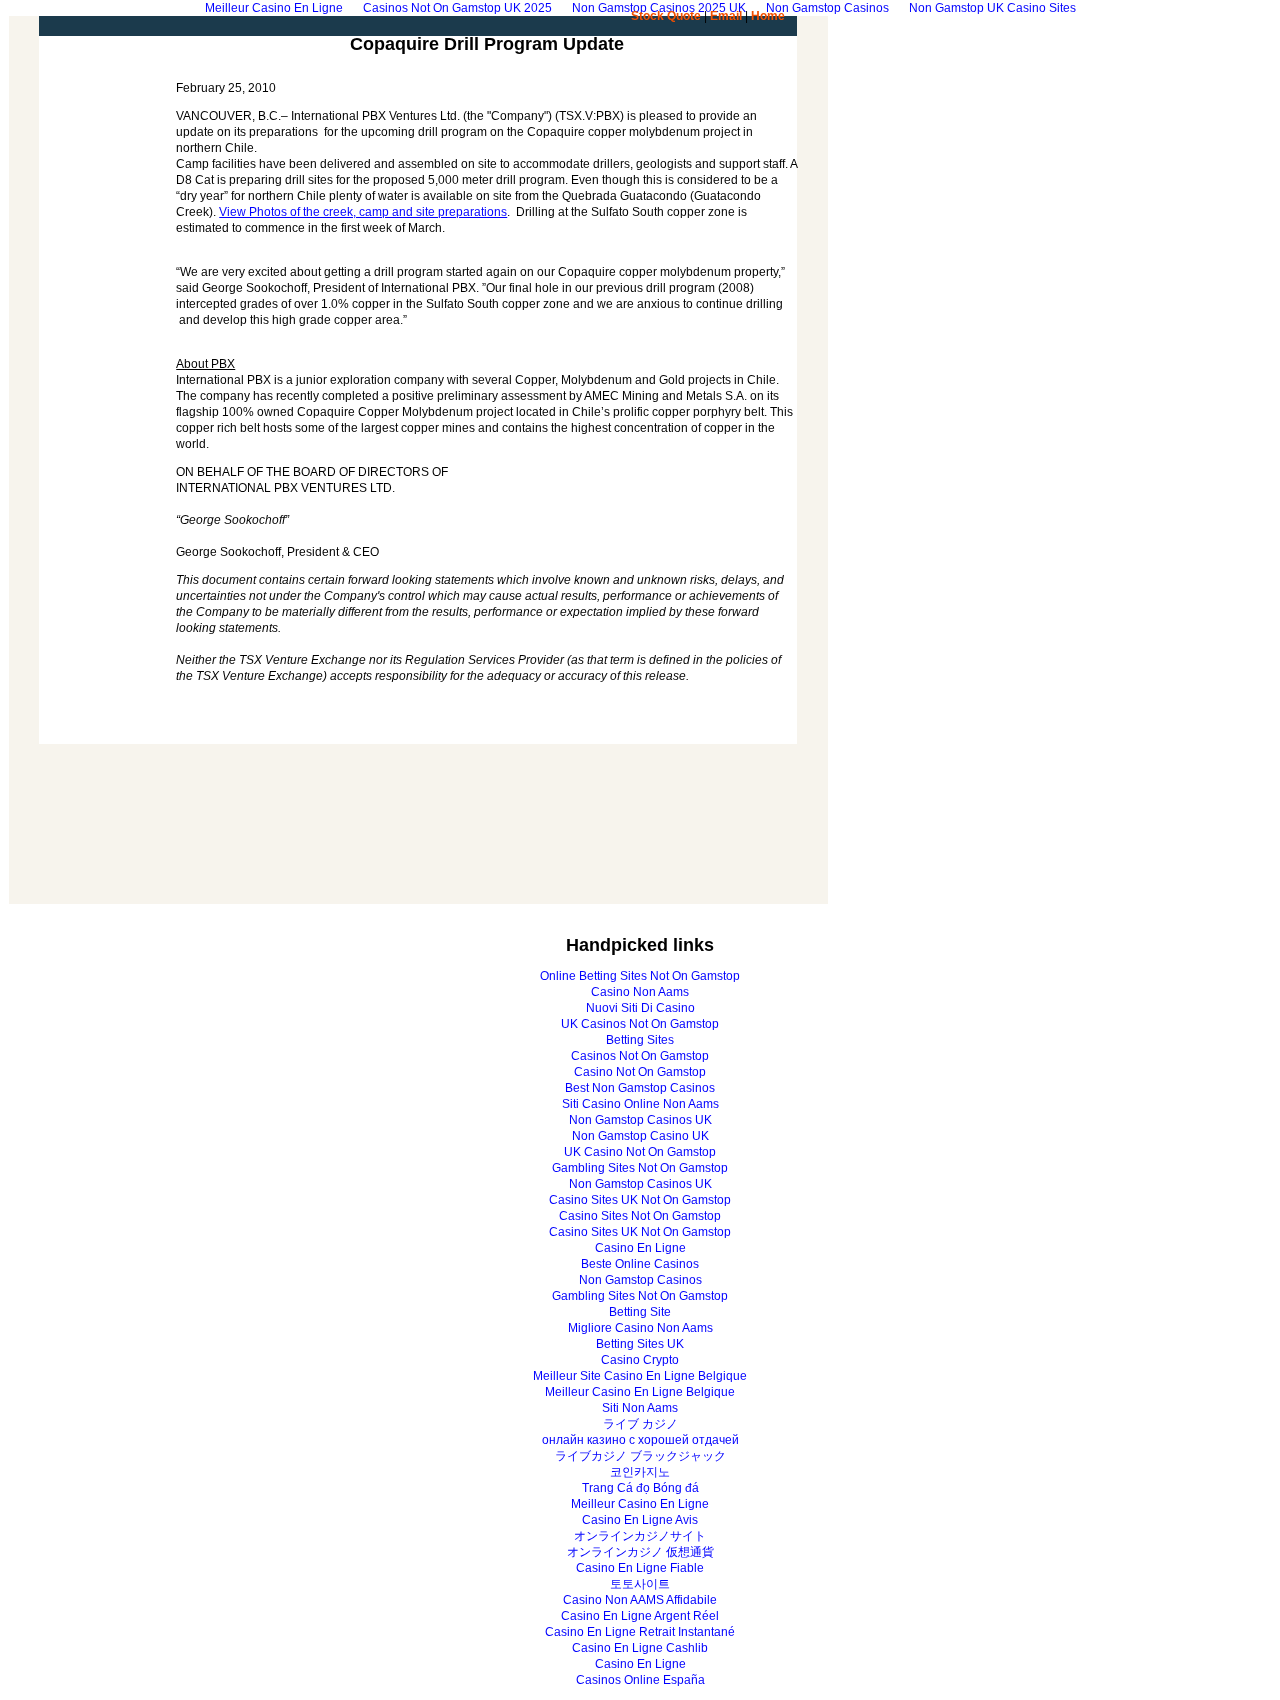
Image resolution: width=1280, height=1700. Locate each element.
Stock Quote (666, 16)
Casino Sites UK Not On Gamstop (640, 1200)
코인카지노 (640, 1472)
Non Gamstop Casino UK (640, 1136)
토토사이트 (640, 1584)
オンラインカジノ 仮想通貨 (640, 1552)
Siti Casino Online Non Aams (640, 1104)
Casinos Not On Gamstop (640, 1056)
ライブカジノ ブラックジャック (640, 1456)
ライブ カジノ (640, 1424)
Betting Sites (640, 1040)
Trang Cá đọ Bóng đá (640, 1488)
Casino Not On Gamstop (640, 1072)
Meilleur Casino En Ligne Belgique (640, 1392)
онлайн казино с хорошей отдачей (640, 1440)
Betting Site (640, 1312)
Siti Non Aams (640, 1408)
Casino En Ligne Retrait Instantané (640, 1632)
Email (726, 16)
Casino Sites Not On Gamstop (640, 1216)
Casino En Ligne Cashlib (640, 1648)
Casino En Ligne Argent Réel (640, 1616)
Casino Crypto (640, 1360)
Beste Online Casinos (640, 1264)
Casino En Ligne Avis (640, 1520)
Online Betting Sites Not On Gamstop (640, 976)
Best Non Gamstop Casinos (640, 1088)
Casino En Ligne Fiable (640, 1568)
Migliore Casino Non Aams (640, 1328)
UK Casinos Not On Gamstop (640, 1024)
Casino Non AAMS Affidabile (640, 1600)
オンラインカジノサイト (640, 1536)
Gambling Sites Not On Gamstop (640, 1168)
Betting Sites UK (640, 1344)
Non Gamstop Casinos (640, 1280)
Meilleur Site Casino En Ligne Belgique (640, 1376)
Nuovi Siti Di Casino (640, 1008)
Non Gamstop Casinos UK (640, 1120)
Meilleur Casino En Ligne (640, 1504)
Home (768, 16)
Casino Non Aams (640, 992)
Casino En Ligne (640, 1248)
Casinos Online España (640, 1680)
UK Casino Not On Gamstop (640, 1152)
